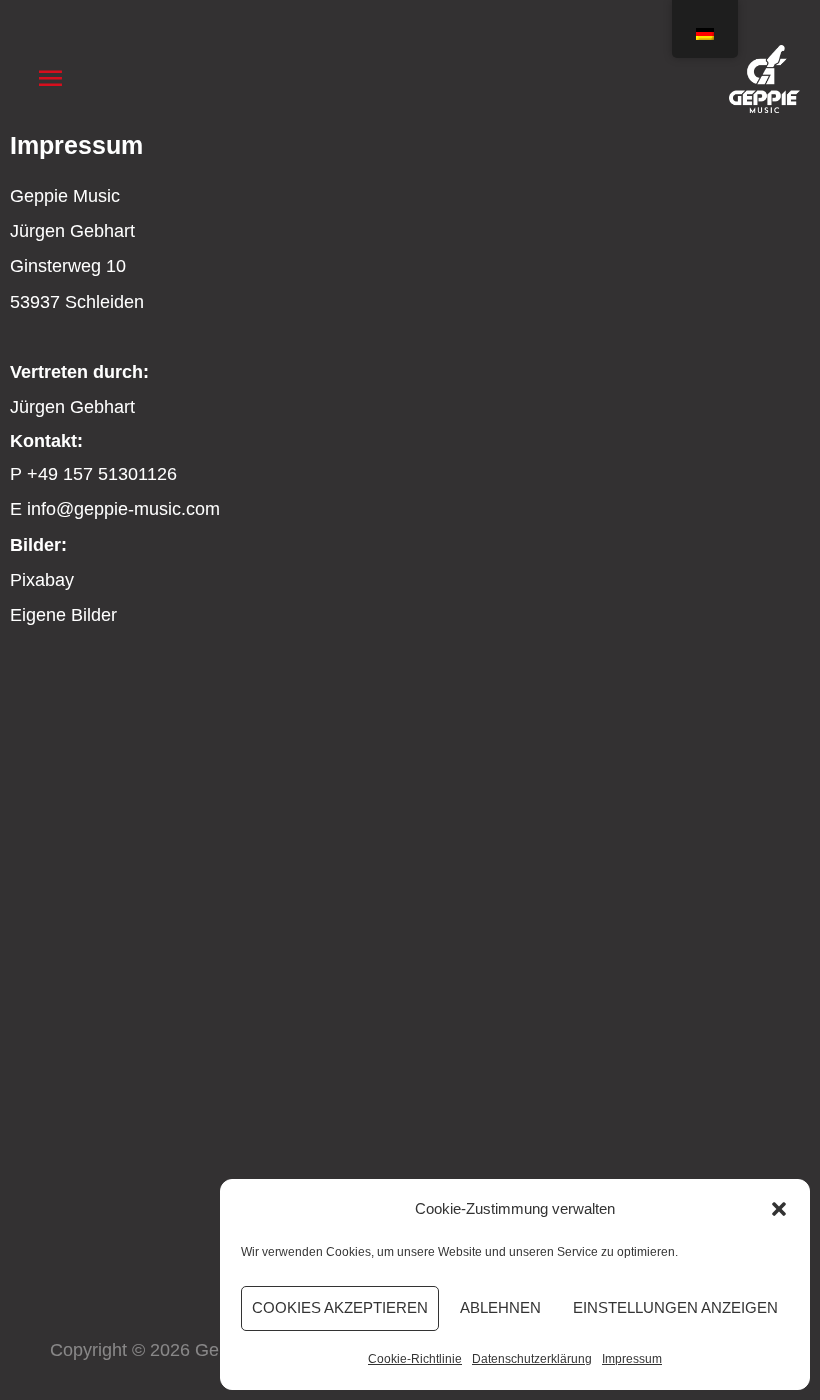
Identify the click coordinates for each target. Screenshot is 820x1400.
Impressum (632, 1359)
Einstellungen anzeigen (675, 1307)
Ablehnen (500, 1307)
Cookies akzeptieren (340, 1307)
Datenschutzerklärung (532, 1359)
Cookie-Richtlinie (415, 1359)
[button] (779, 1209)
